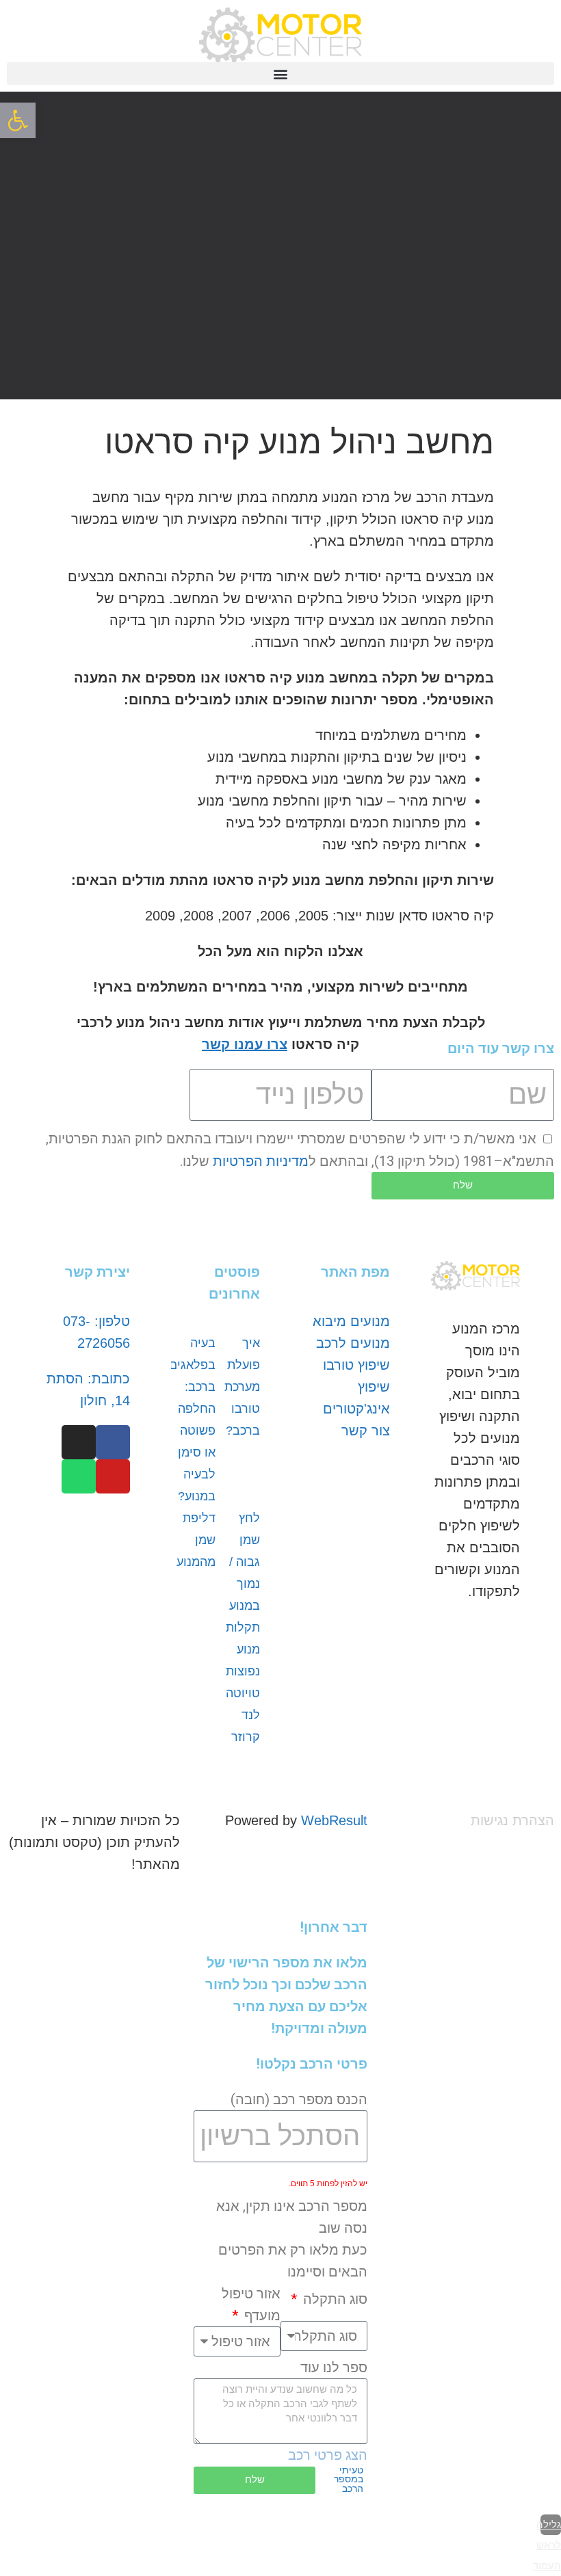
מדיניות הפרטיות (261, 1161)
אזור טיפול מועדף (251, 2305)
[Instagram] (79, 1442)
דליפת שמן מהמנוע (196, 1540)
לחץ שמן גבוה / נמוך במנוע (245, 1562)
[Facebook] (113, 1442)
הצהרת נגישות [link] (512, 1820)
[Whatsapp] (79, 1476)
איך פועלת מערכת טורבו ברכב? (242, 1387)
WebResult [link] (334, 1820)
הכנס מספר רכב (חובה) (299, 2099)
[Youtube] (113, 1476)
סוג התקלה (334, 2299)
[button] (280, 74)
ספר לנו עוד (334, 2367)
